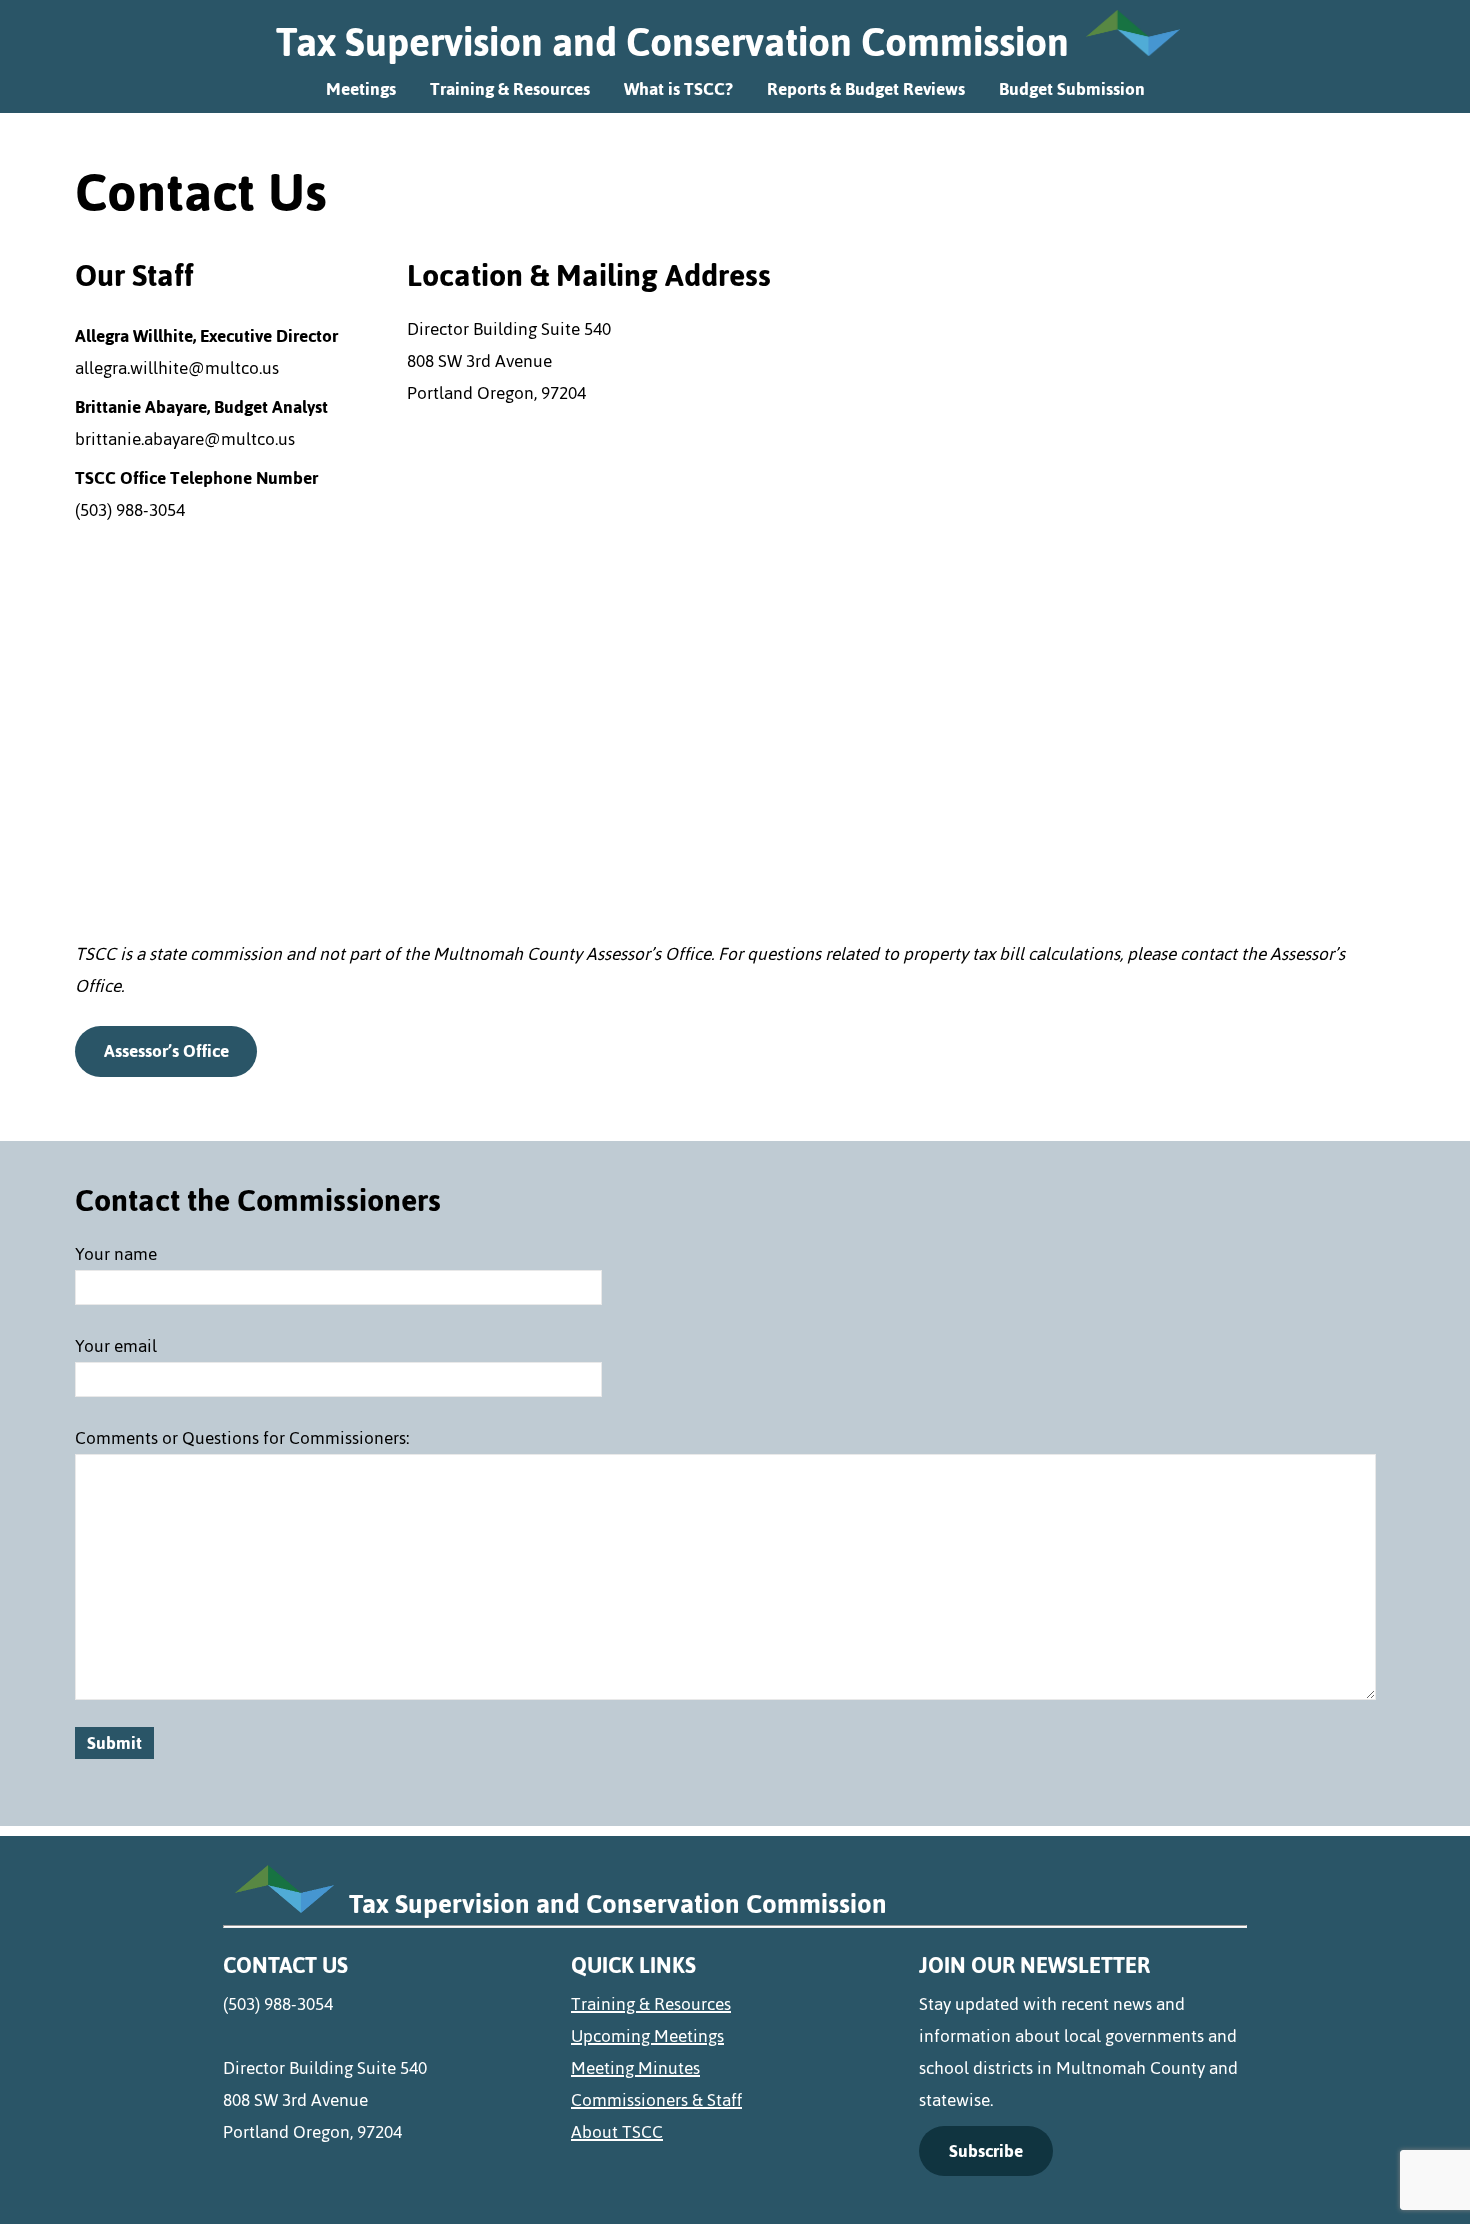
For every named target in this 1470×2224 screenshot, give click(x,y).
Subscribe (986, 2151)
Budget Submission (1072, 89)
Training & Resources (510, 89)
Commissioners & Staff (656, 2100)
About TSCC (617, 2132)
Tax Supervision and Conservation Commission (672, 42)
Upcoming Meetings (647, 2036)
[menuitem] (735, 2004)
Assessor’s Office (166, 1051)
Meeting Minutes (635, 2068)
